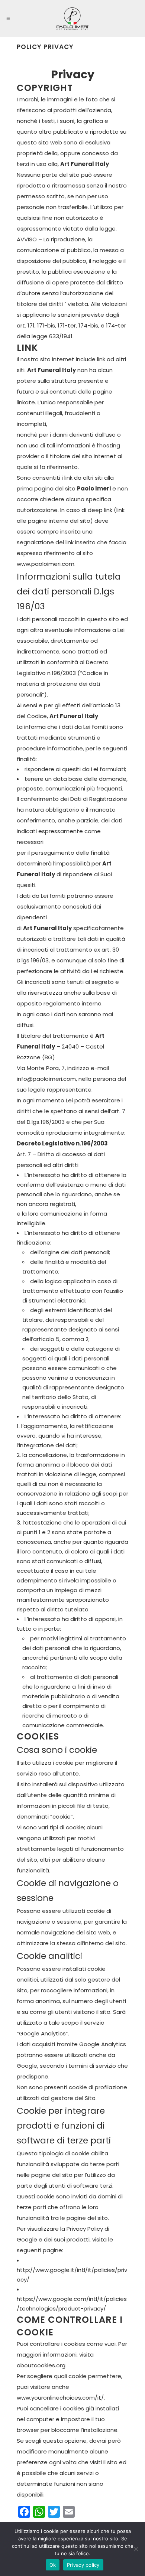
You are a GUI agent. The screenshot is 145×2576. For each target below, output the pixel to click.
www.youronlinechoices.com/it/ (60, 2398)
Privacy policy (83, 2565)
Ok (53, 2565)
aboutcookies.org (41, 2365)
